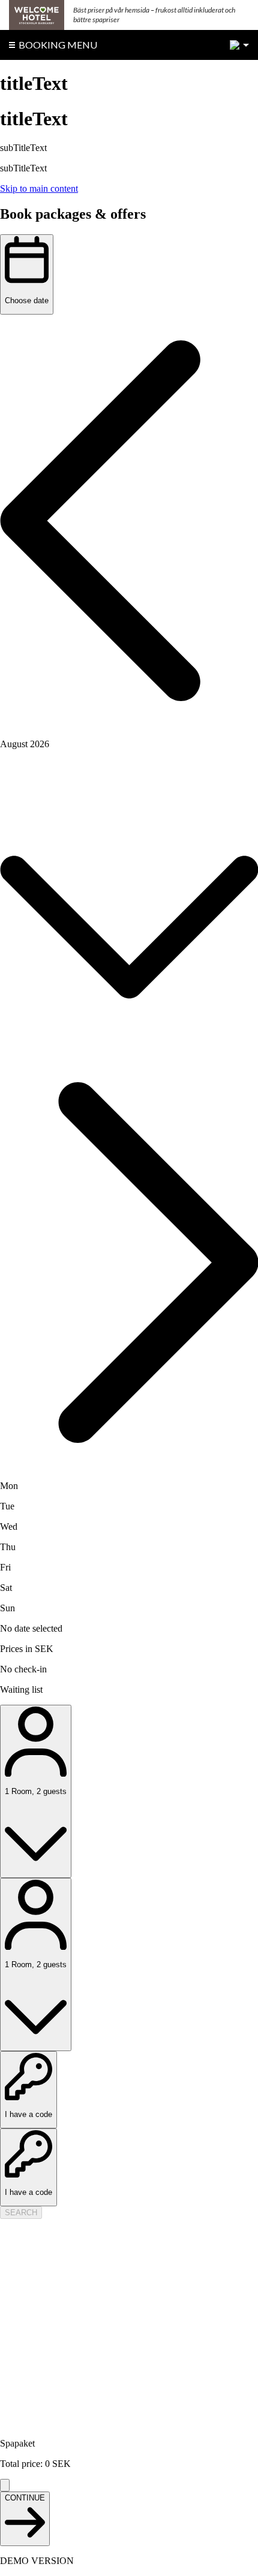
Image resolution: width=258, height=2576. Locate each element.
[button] (129, 522)
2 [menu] (235, 45)
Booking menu (58, 45)
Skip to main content (39, 188)
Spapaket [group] (17, 2443)
